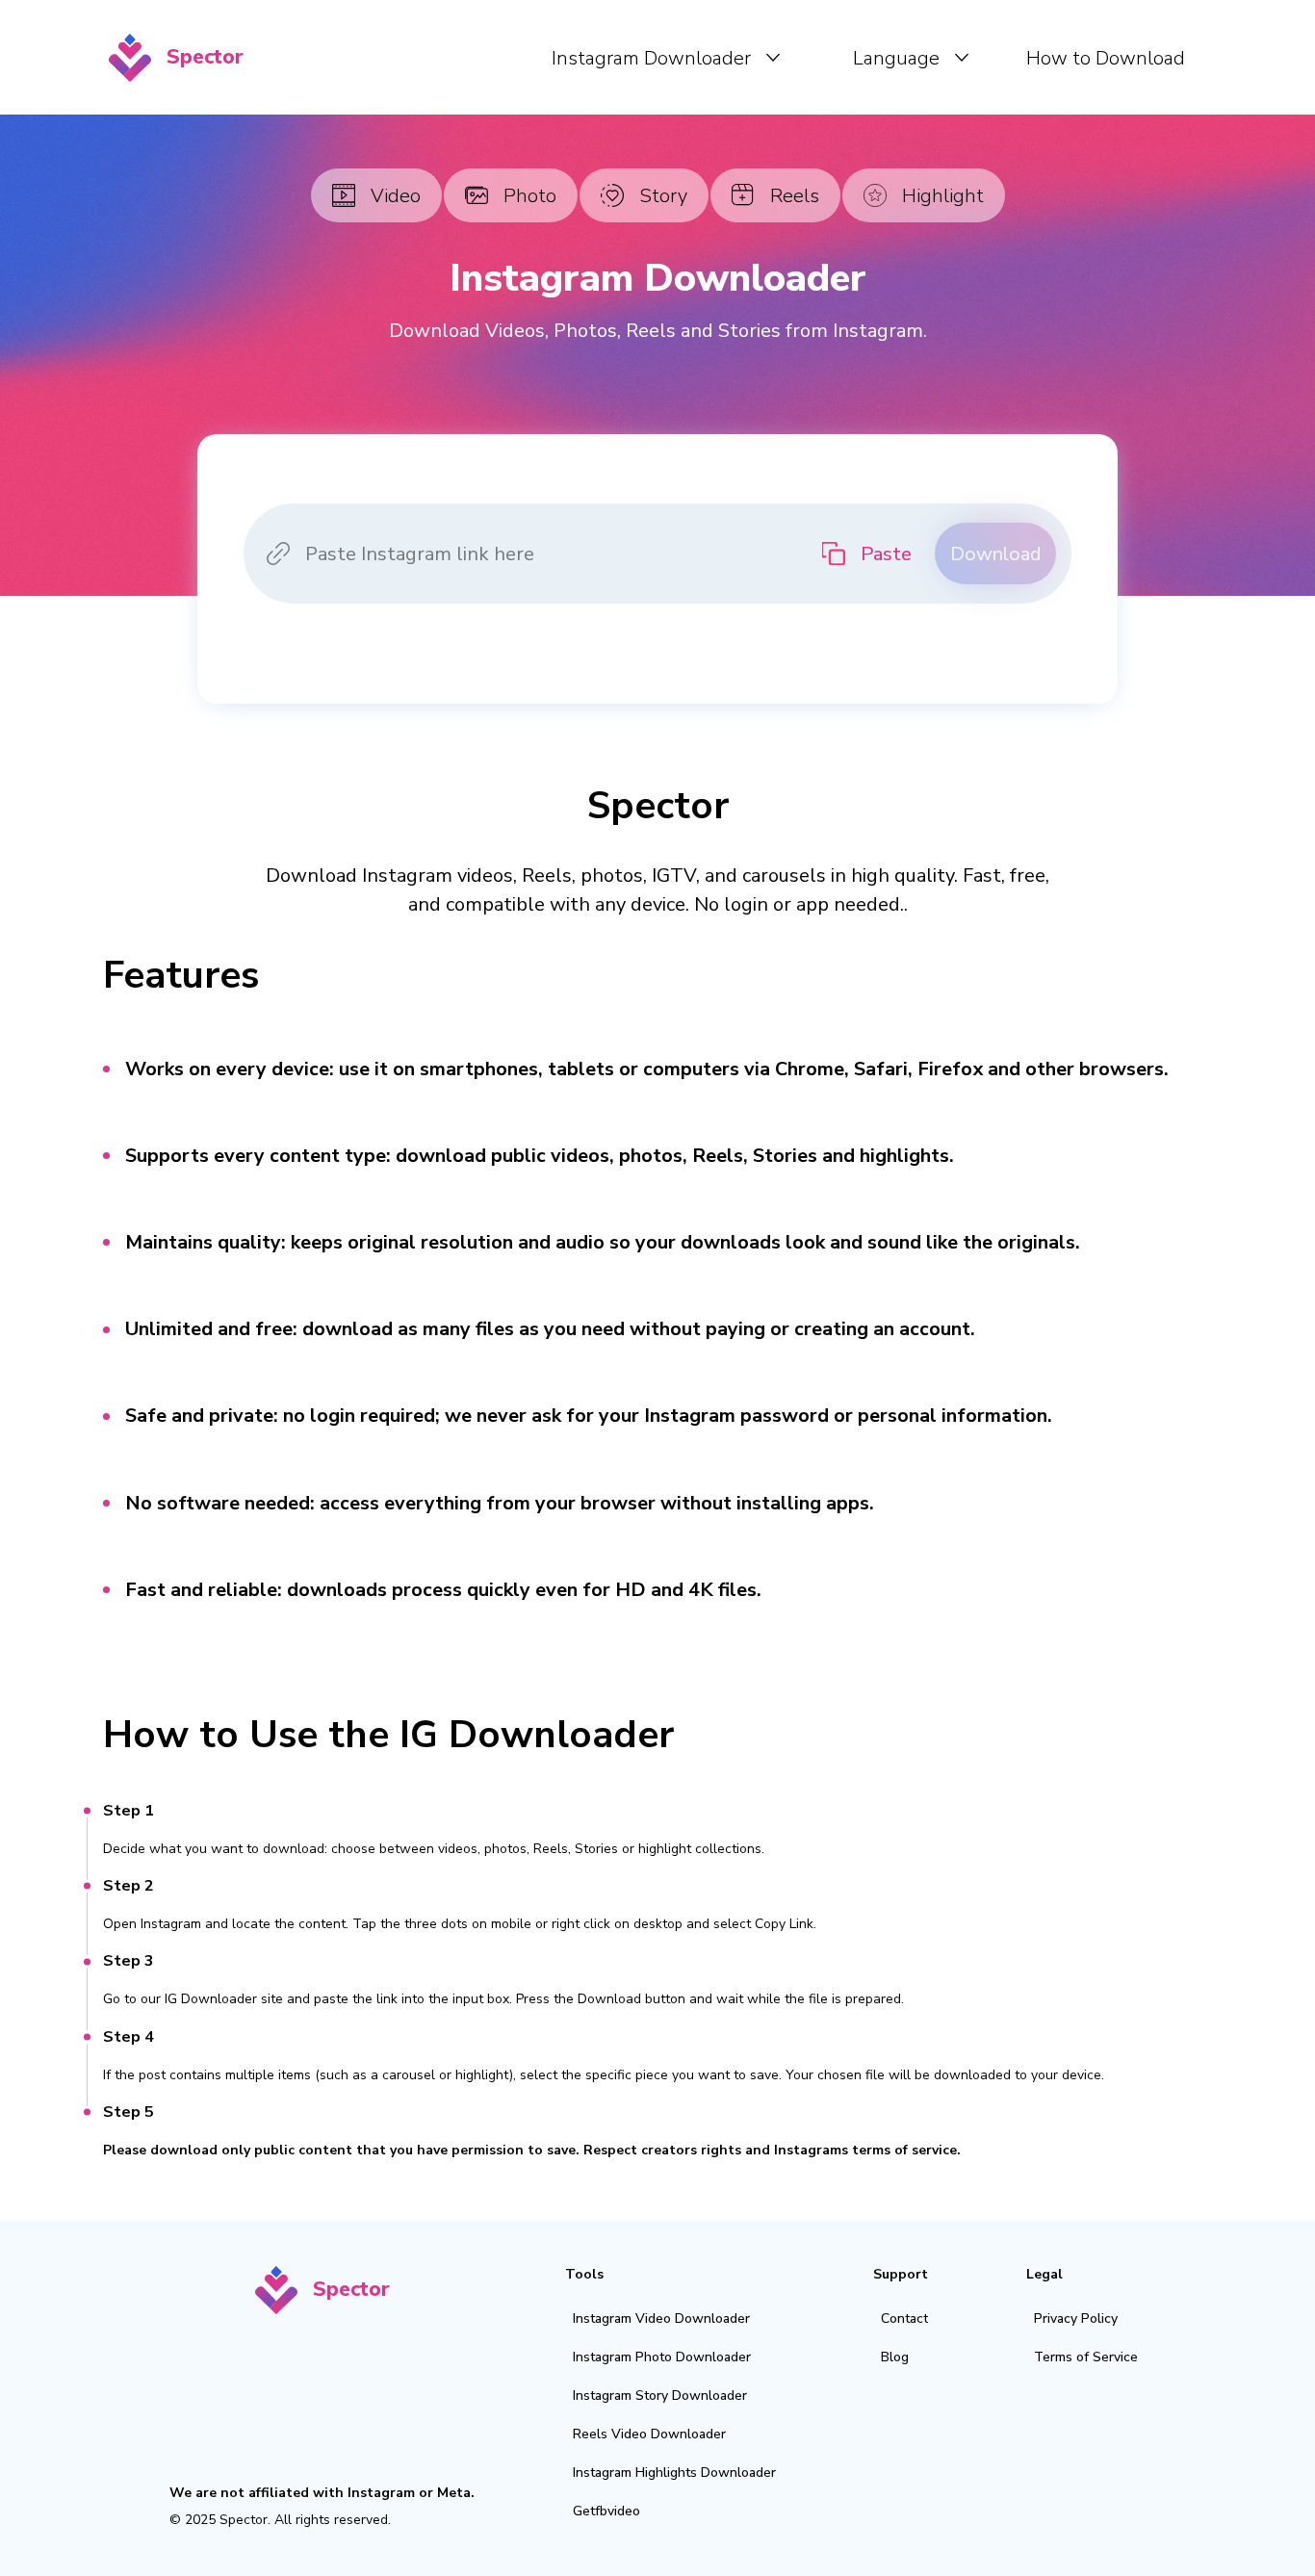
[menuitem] (666, 58)
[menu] (729, 57)
